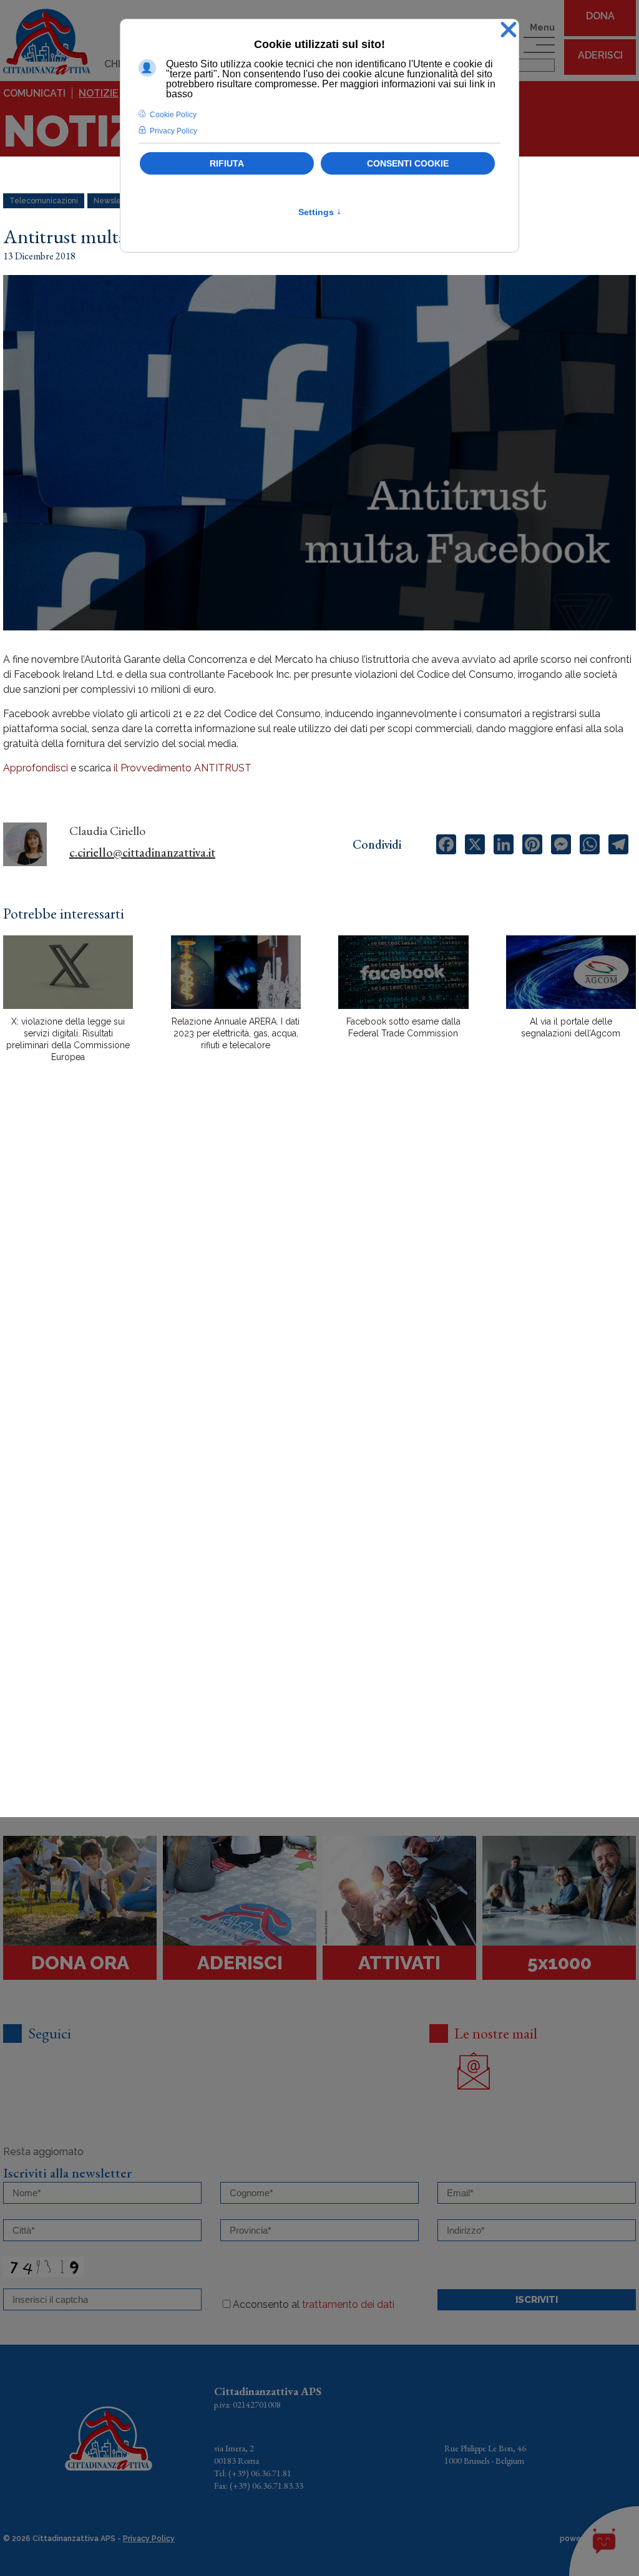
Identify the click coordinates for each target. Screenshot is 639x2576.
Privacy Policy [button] (173, 131)
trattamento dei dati (348, 2304)
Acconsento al (314, 2304)
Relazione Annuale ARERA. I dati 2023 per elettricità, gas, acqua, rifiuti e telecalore (236, 1033)
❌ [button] (509, 30)
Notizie (99, 93)
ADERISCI (600, 55)
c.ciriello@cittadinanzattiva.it (142, 852)
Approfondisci (36, 768)
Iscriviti (537, 2300)
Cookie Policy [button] (173, 115)
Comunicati (34, 93)
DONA (600, 16)
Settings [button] (320, 212)
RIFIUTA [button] (227, 163)
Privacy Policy (149, 2539)
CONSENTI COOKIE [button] (408, 163)
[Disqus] (319, 1290)
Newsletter (114, 201)
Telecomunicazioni (44, 201)
